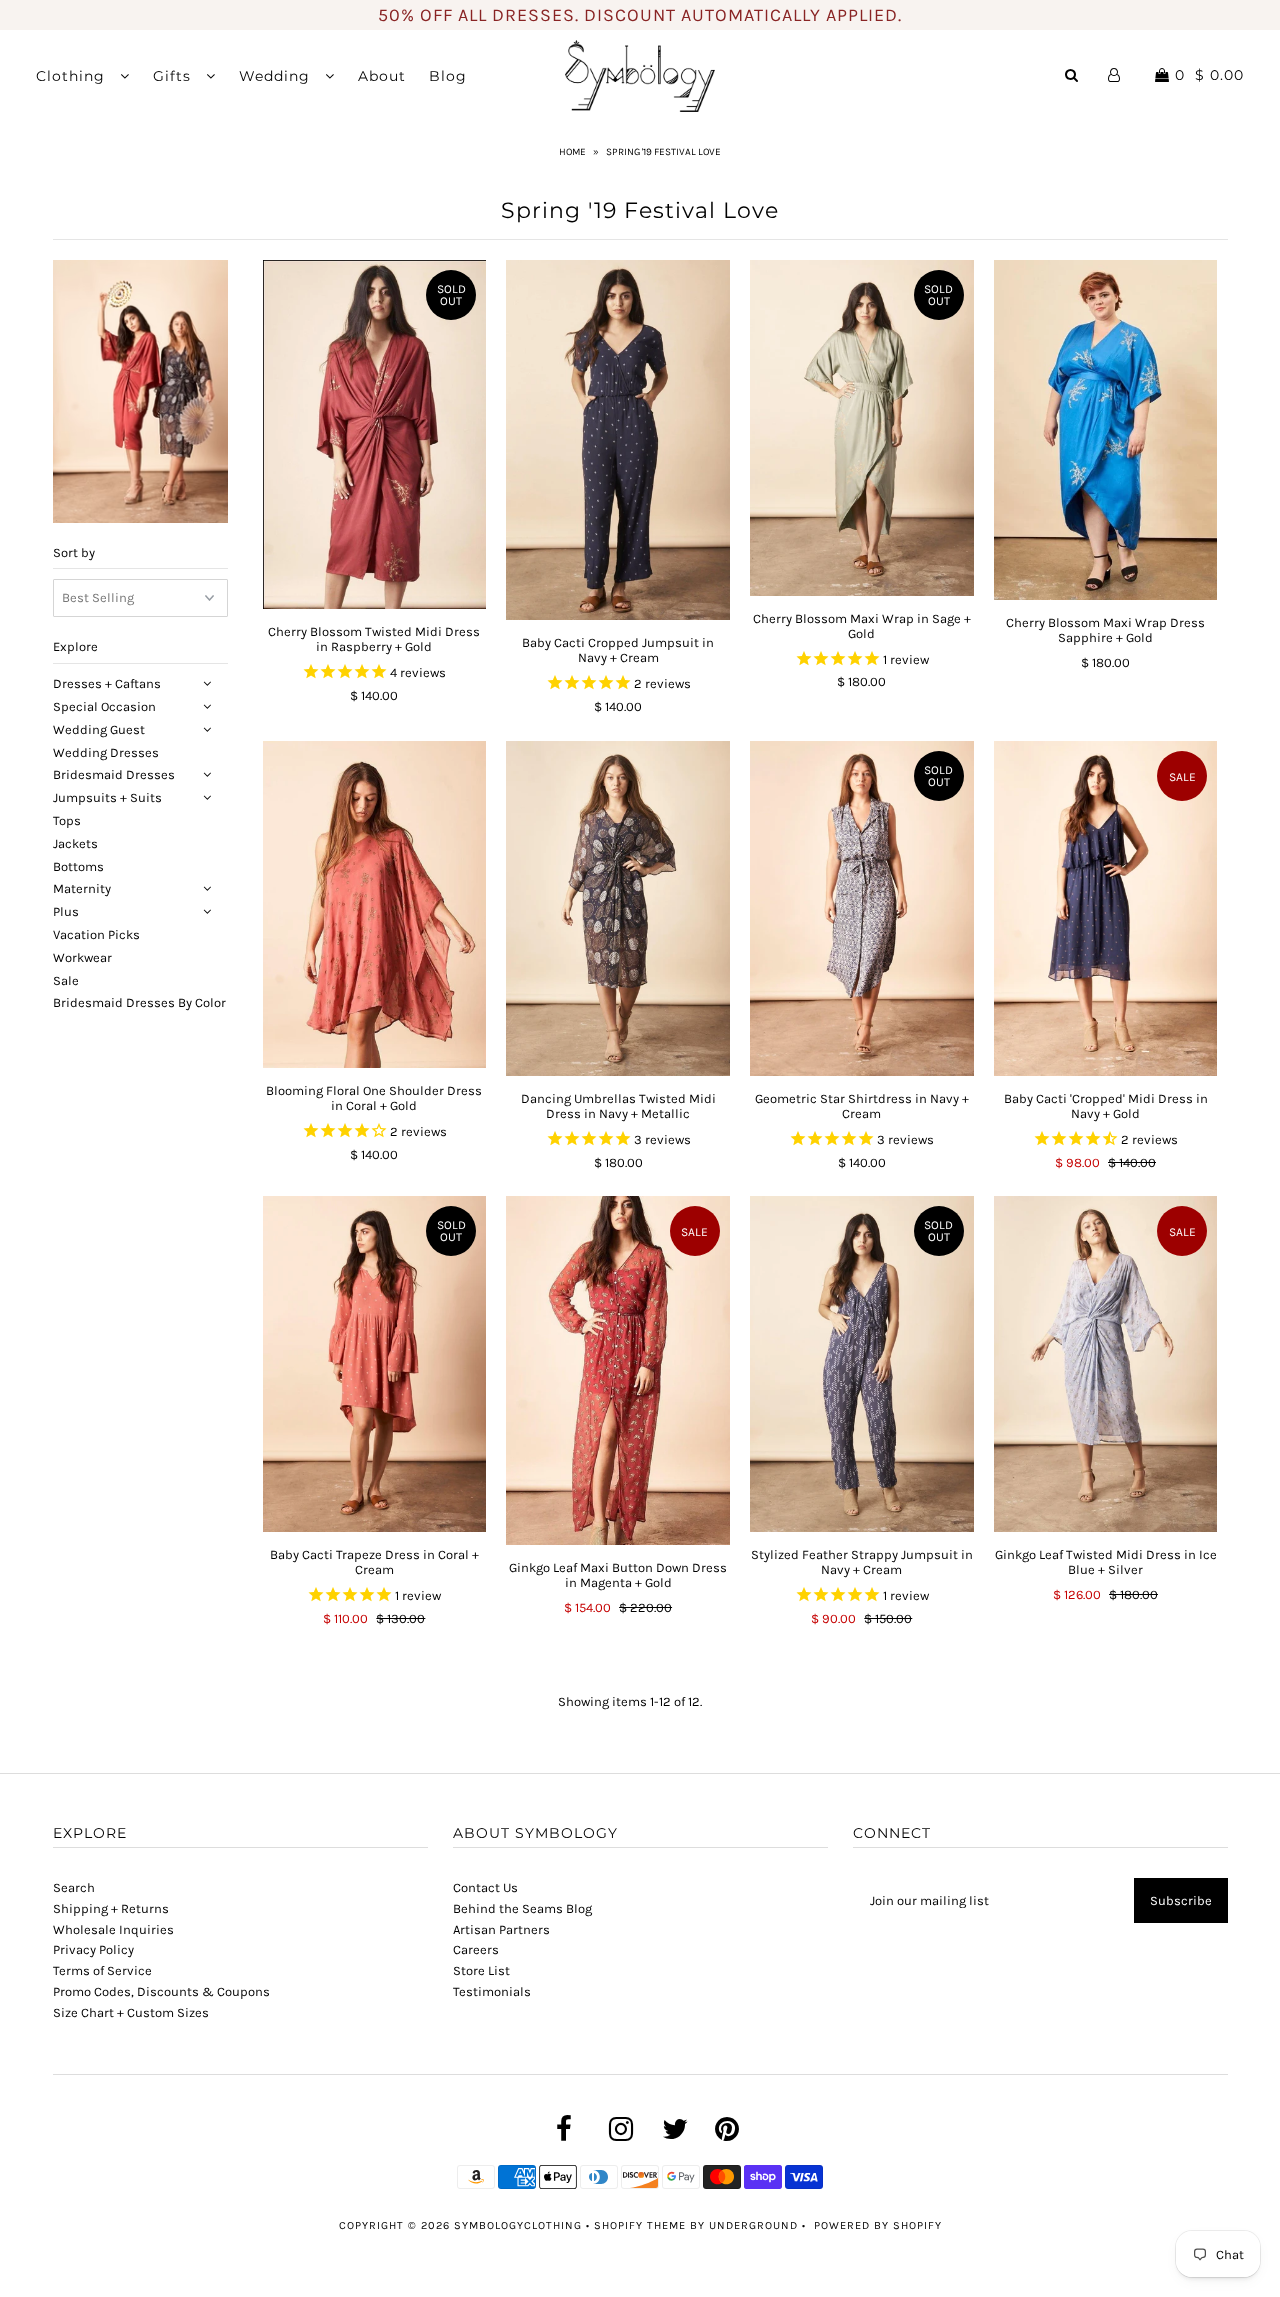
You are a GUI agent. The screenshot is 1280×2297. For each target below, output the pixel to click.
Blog (448, 76)
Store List (481, 1970)
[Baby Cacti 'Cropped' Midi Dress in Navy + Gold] (1105, 908)
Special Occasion (104, 706)
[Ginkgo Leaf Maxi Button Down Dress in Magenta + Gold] (617, 1370)
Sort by (74, 552)
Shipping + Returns (111, 1908)
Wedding (277, 76)
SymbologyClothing (520, 2225)
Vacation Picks (96, 934)
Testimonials (492, 1991)
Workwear (82, 957)
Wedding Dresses (106, 752)
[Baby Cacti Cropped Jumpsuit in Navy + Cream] (617, 440)
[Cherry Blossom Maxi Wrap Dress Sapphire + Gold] (1105, 429)
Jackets (75, 843)
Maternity (82, 889)
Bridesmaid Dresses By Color (139, 1003)
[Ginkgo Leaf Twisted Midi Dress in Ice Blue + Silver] (1105, 1363)
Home (572, 152)
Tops (67, 820)
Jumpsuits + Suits (107, 798)
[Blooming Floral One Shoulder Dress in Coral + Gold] (374, 904)
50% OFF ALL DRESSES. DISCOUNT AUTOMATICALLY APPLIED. (640, 15)
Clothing (73, 76)
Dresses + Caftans (107, 684)
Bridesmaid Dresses (114, 775)
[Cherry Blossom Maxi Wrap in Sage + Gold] (861, 427)
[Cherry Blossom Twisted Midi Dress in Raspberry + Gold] (374, 434)
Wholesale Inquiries (113, 1929)
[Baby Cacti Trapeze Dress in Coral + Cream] (374, 1363)
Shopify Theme (640, 2225)
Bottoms (78, 866)
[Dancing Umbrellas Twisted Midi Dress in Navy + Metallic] (617, 908)
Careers (476, 1949)
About (382, 76)
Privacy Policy (93, 1949)
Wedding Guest (99, 729)
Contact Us (485, 1887)
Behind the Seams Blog (522, 1908)
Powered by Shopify (878, 2225)
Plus (66, 912)
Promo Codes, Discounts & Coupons (161, 1991)
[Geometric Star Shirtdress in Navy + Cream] (861, 908)
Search (74, 1887)
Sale (66, 980)
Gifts (174, 76)
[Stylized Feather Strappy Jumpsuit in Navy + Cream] (861, 1363)
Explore (75, 647)
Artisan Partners (501, 1929)
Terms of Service (102, 1970)
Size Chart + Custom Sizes (131, 2012)
